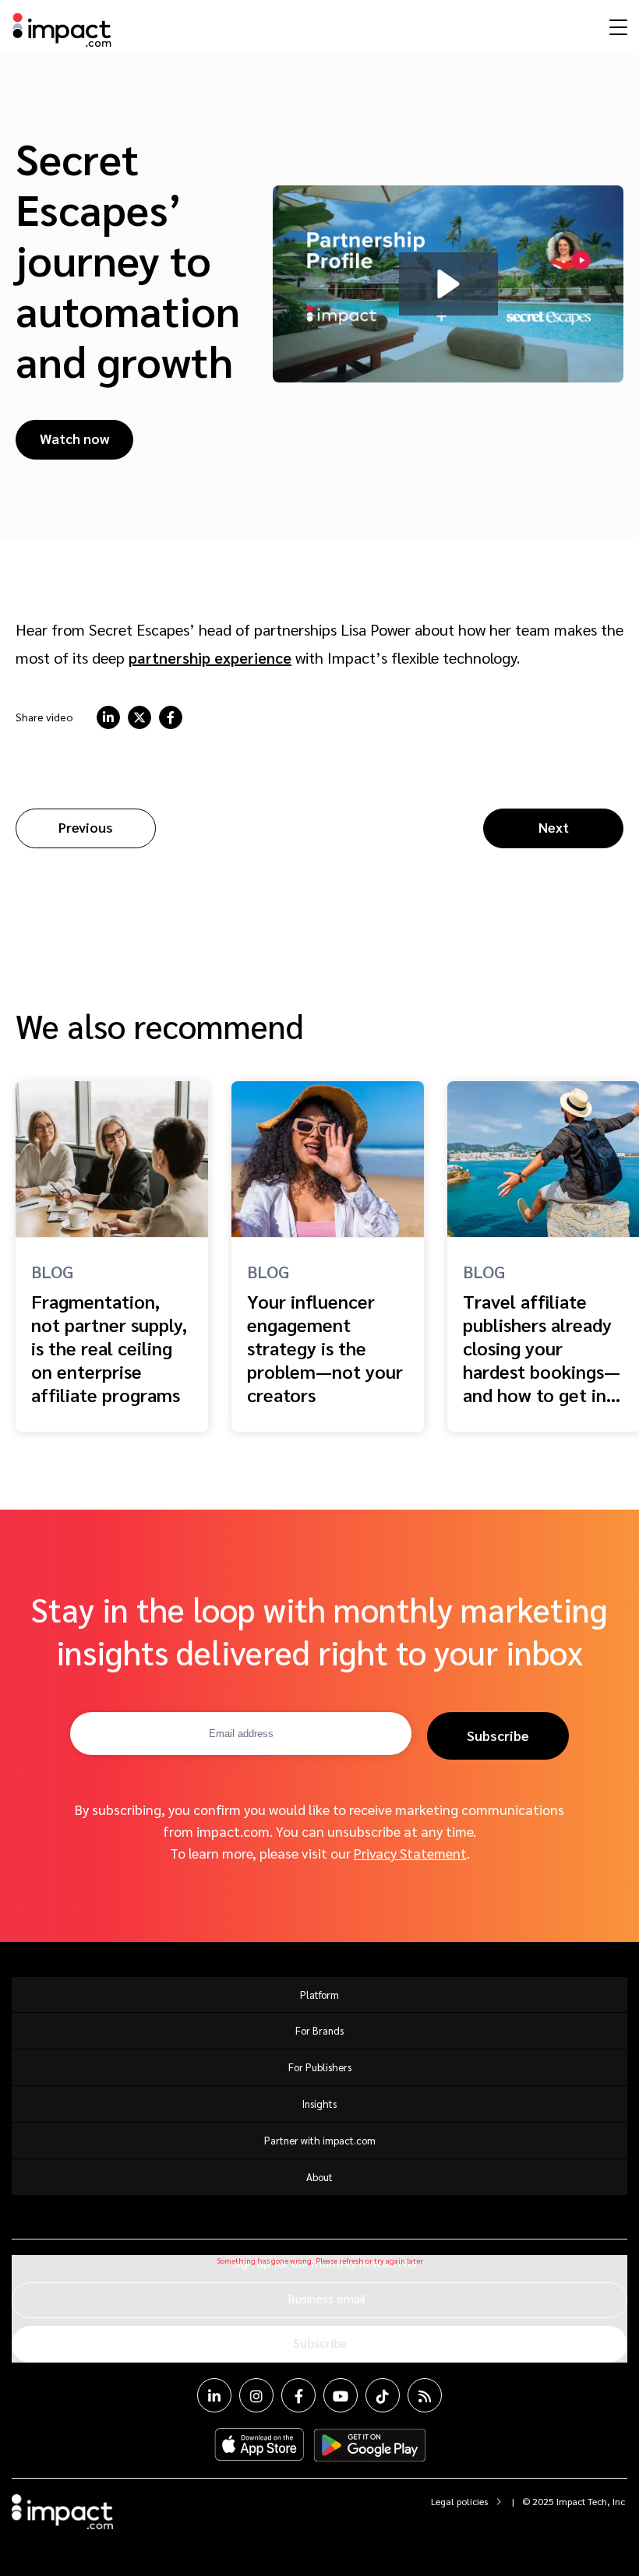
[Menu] (616, 26)
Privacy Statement (410, 1853)
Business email (327, 2298)
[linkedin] (108, 717)
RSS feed (425, 2395)
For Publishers (320, 2067)
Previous (86, 827)
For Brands (319, 2030)
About (319, 2177)
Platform (319, 1995)
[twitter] (139, 717)
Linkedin (214, 2395)
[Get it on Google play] (370, 2445)
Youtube (341, 2395)
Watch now (74, 438)
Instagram (256, 2395)
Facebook (298, 2395)
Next (554, 827)
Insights (319, 2104)
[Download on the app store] (259, 2445)
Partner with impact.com (320, 2140)
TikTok (383, 2395)
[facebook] (171, 717)
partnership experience (210, 657)
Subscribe (498, 1735)
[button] (448, 284)
